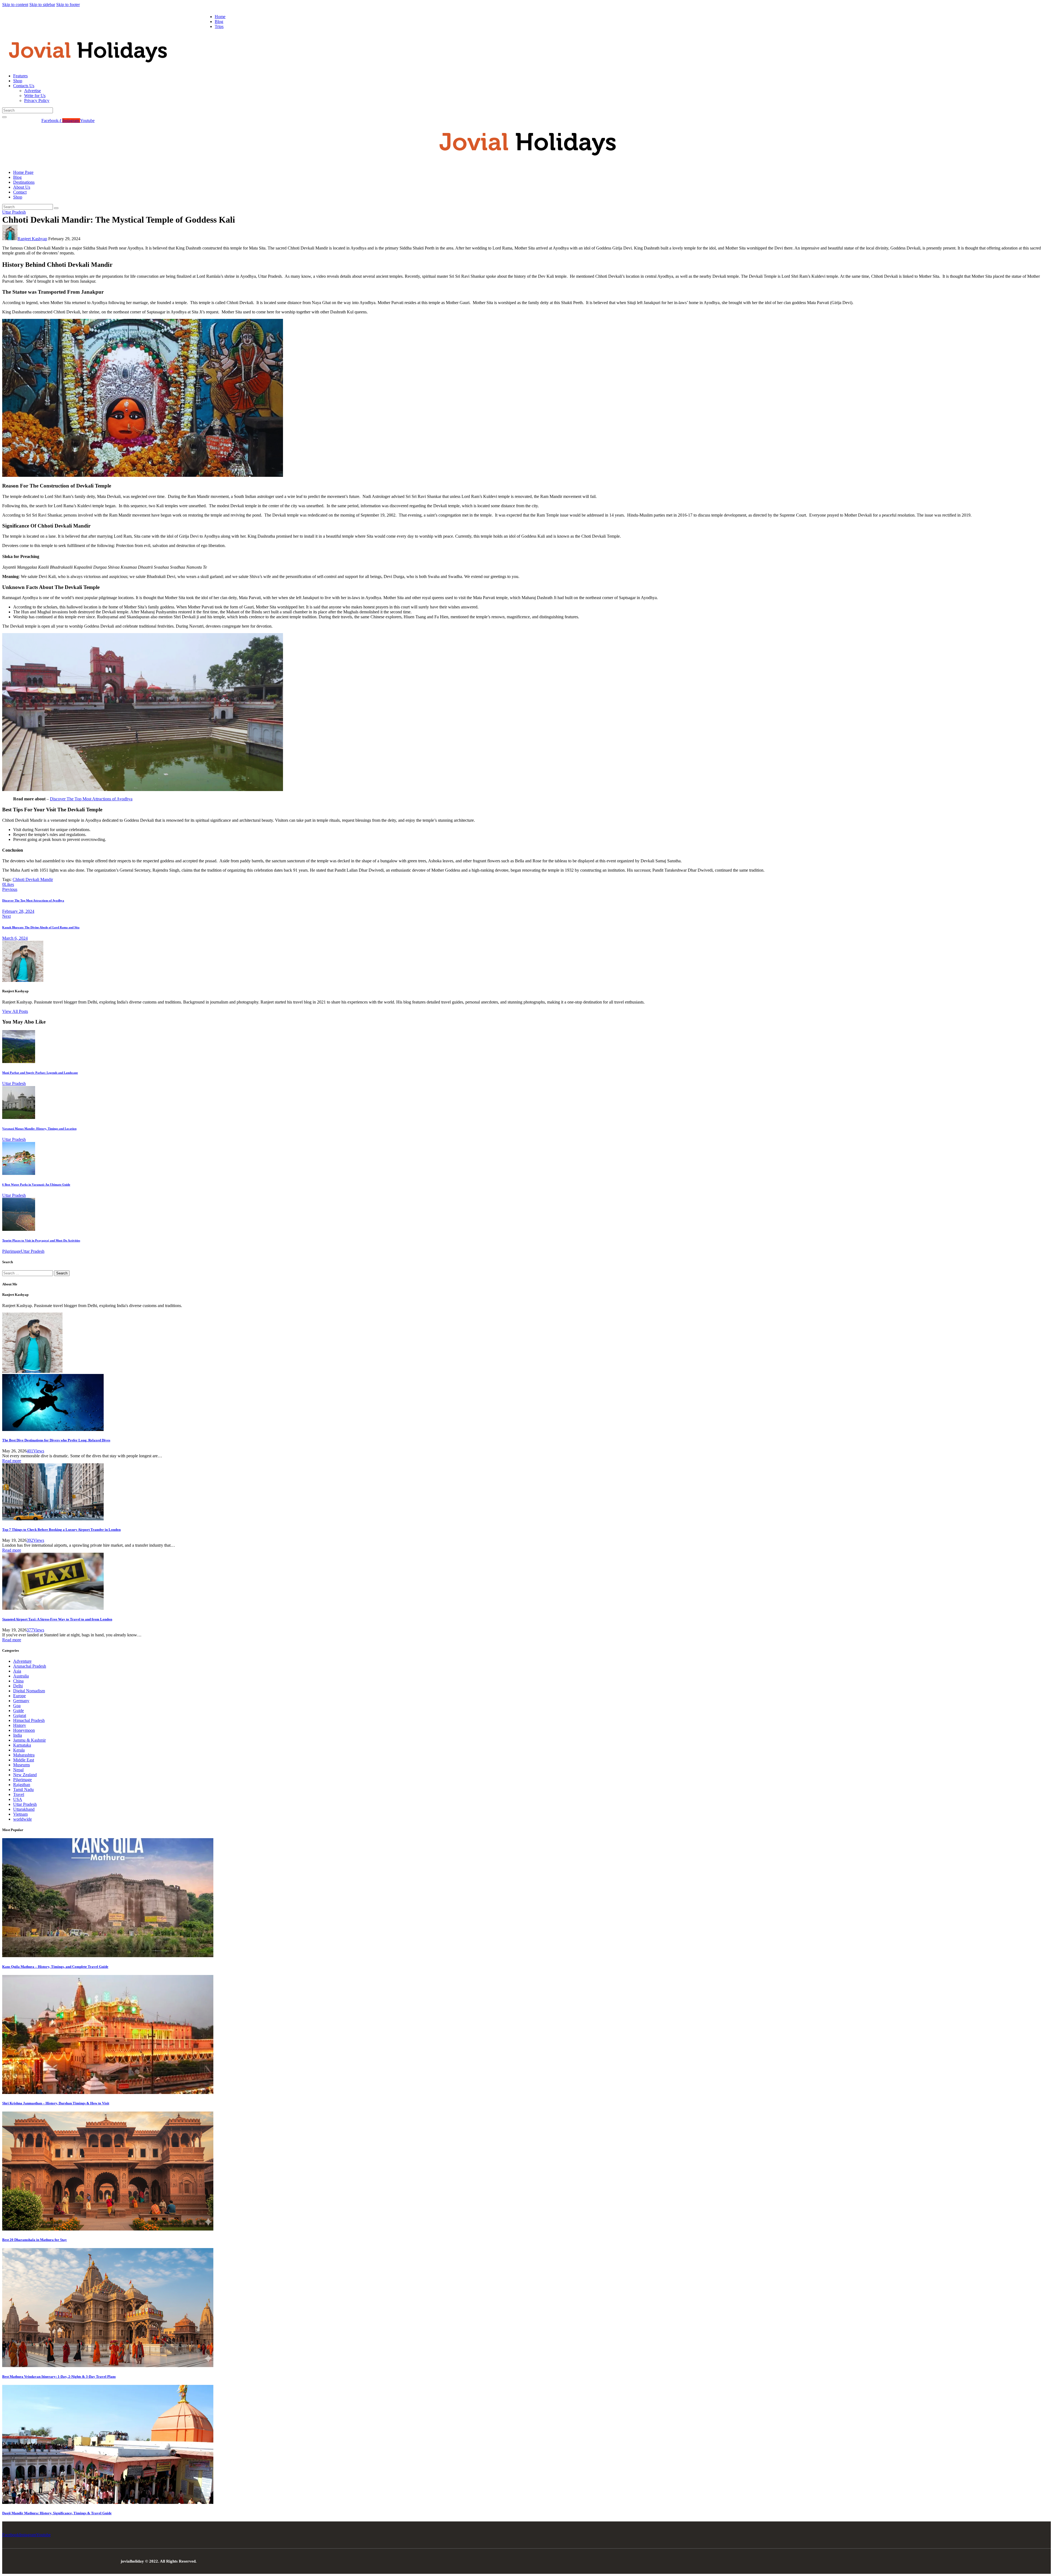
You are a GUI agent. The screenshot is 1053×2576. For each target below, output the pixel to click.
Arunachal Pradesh (30, 1666)
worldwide (22, 1819)
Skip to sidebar (42, 5)
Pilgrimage (12, 1251)
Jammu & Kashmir (29, 1740)
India (18, 1735)
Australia (21, 1676)
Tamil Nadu (23, 1789)
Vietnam (20, 1814)
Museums (22, 1765)
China (18, 1681)
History (20, 1725)
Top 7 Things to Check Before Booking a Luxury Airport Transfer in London (61, 1530)
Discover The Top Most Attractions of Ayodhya (91, 799)
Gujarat (20, 1715)
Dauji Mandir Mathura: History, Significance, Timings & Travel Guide (57, 2513)
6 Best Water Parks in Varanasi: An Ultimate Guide (36, 1184)
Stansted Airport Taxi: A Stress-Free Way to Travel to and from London (57, 1619)
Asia (17, 1671)
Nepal (18, 1770)
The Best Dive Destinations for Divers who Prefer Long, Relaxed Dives (56, 1440)
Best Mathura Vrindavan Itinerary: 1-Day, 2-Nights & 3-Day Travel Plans (59, 2377)
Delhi (18, 1686)
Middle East (24, 1760)
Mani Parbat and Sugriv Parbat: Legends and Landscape (40, 1073)
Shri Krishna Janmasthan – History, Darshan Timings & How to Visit (56, 2103)
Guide (19, 1711)
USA (18, 1799)
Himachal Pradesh (29, 1720)
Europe (19, 1696)
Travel (19, 1794)
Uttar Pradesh (14, 212)
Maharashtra (24, 1755)
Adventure (22, 1661)
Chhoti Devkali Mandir (33, 879)
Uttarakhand (24, 1809)
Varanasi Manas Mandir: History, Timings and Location (39, 1129)
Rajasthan (22, 1785)
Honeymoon (24, 1730)
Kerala (19, 1750)
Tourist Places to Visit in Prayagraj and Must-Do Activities (41, 1240)
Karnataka (22, 1745)
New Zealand (25, 1775)
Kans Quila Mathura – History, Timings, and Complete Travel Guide (55, 1967)
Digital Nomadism (29, 1691)
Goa (17, 1706)
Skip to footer (68, 5)
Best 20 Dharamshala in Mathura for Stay (35, 2240)
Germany (21, 1701)
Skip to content (15, 5)
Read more (12, 1461)
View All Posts (15, 1011)
